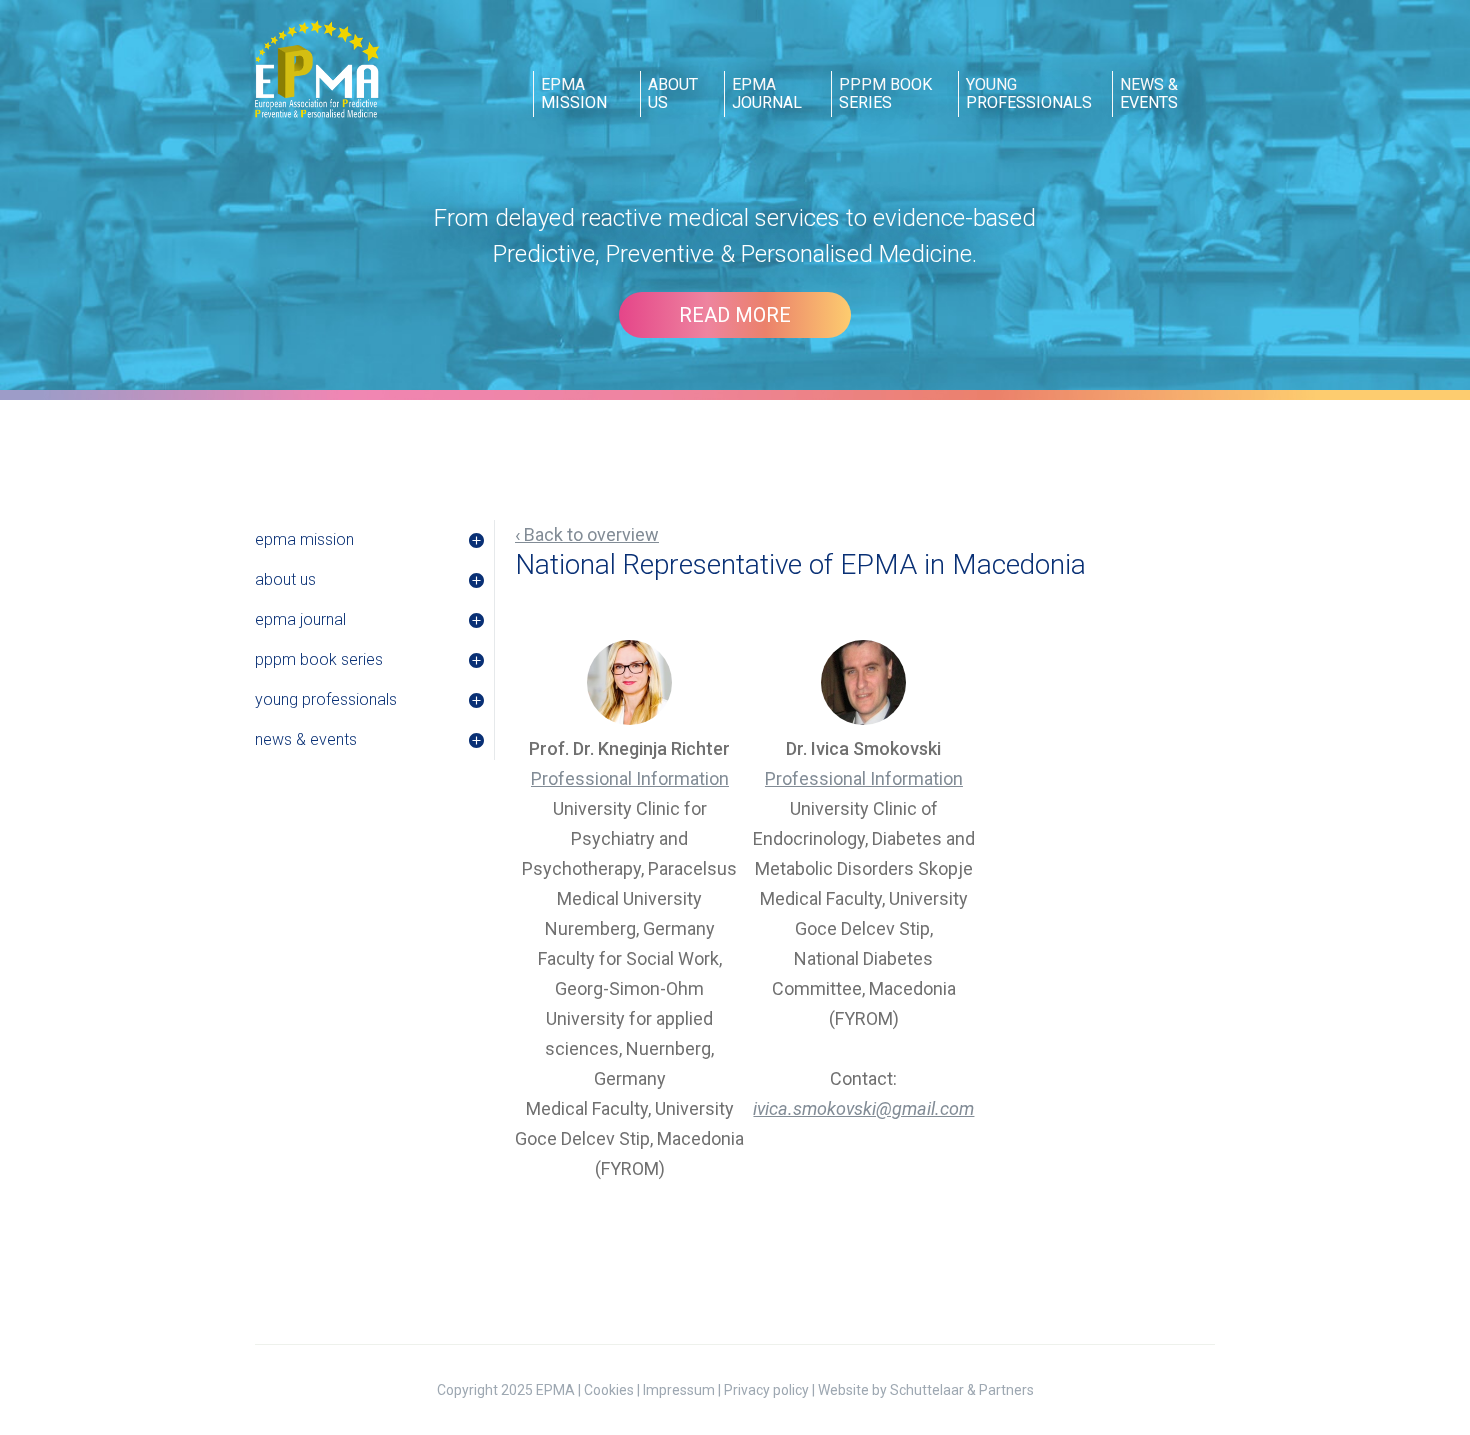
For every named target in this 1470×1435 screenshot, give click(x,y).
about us (673, 93)
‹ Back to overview (587, 534)
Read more (735, 315)
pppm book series (885, 93)
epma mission (574, 93)
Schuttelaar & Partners (962, 1390)
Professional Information (630, 778)
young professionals (1029, 93)
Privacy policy (766, 1390)
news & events (1149, 93)
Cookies (609, 1390)
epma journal (767, 93)
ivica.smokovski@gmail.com (863, 1108)
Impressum (679, 1390)
